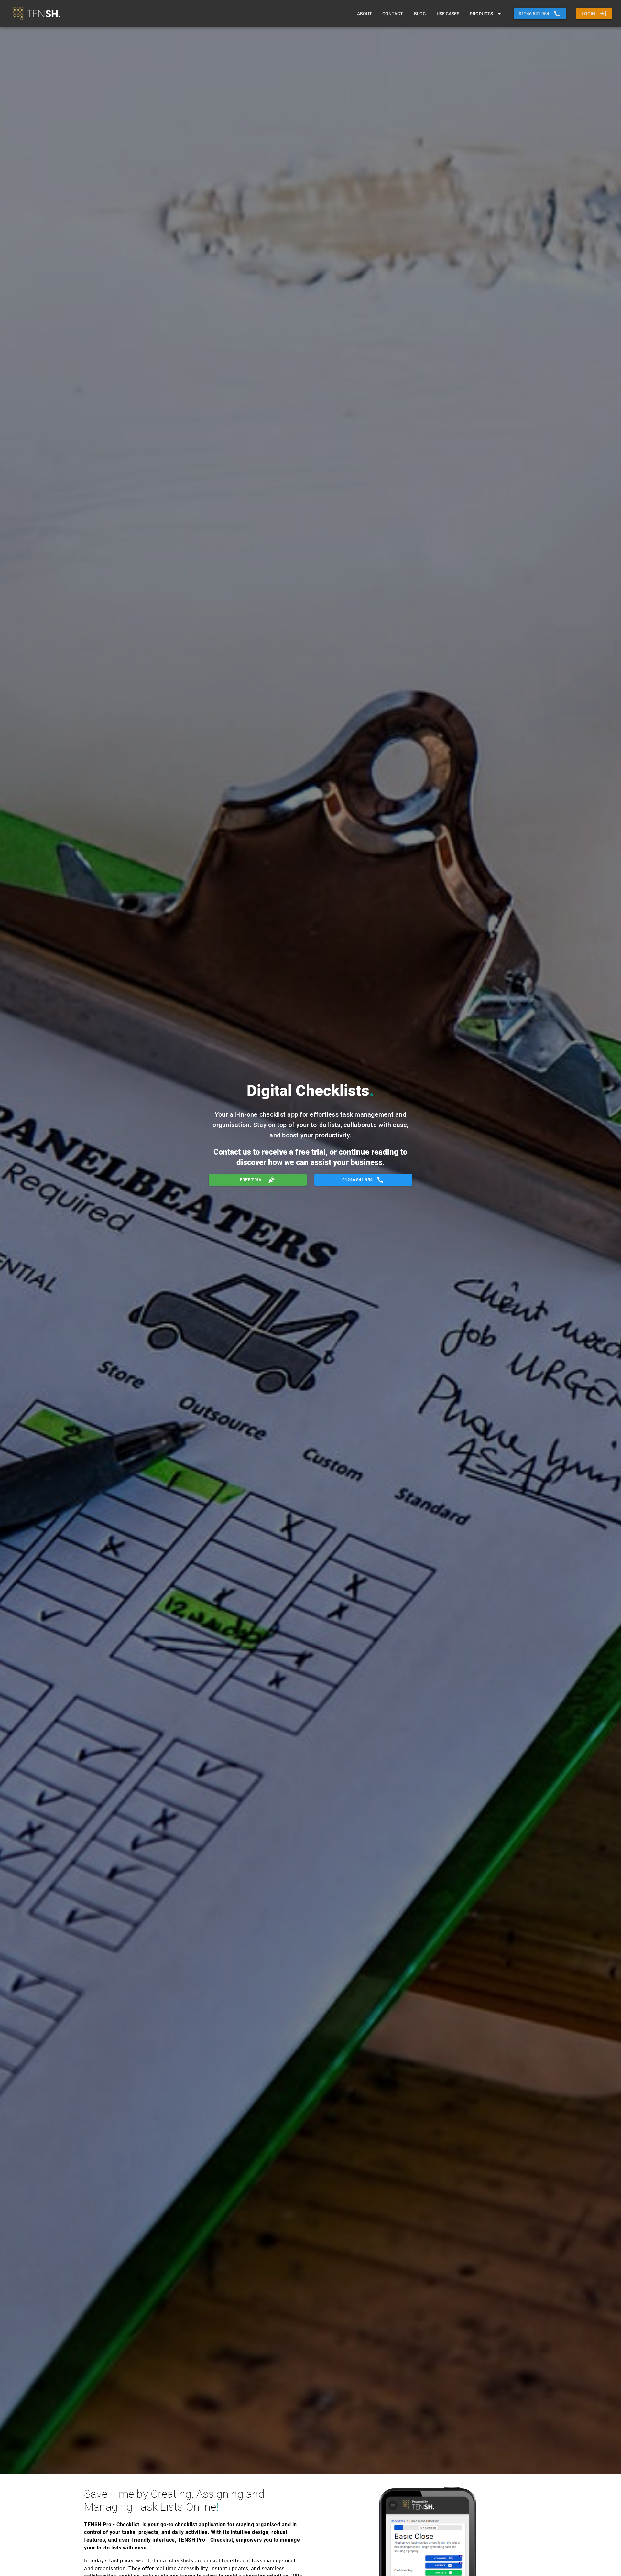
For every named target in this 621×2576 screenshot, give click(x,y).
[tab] (365, 14)
